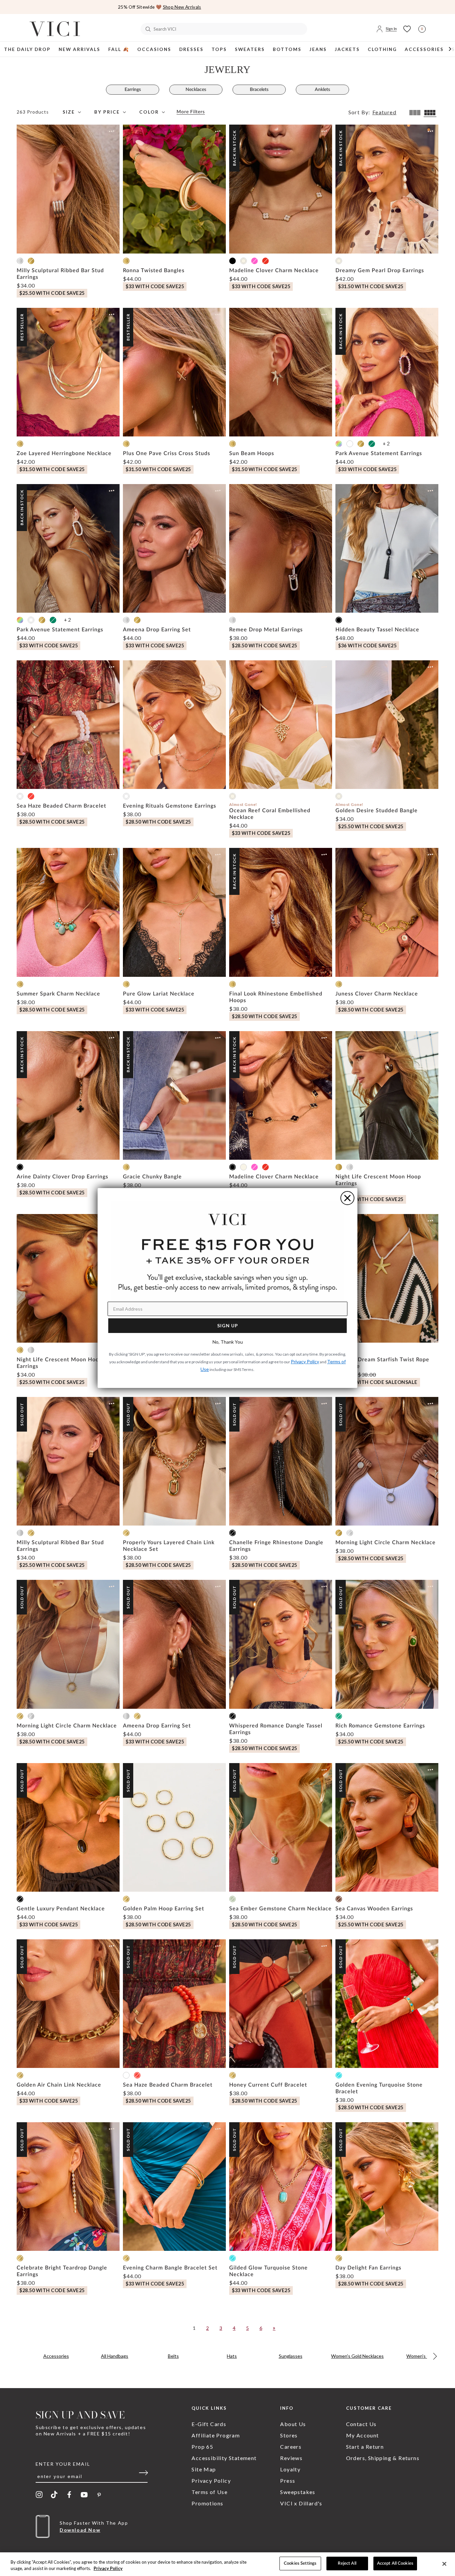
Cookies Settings (300, 2564)
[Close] (444, 2564)
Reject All (347, 2564)
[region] (227, 2564)
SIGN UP (228, 1325)
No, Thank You (228, 1342)
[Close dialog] (347, 1198)
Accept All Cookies (395, 2564)
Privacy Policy (108, 2569)
